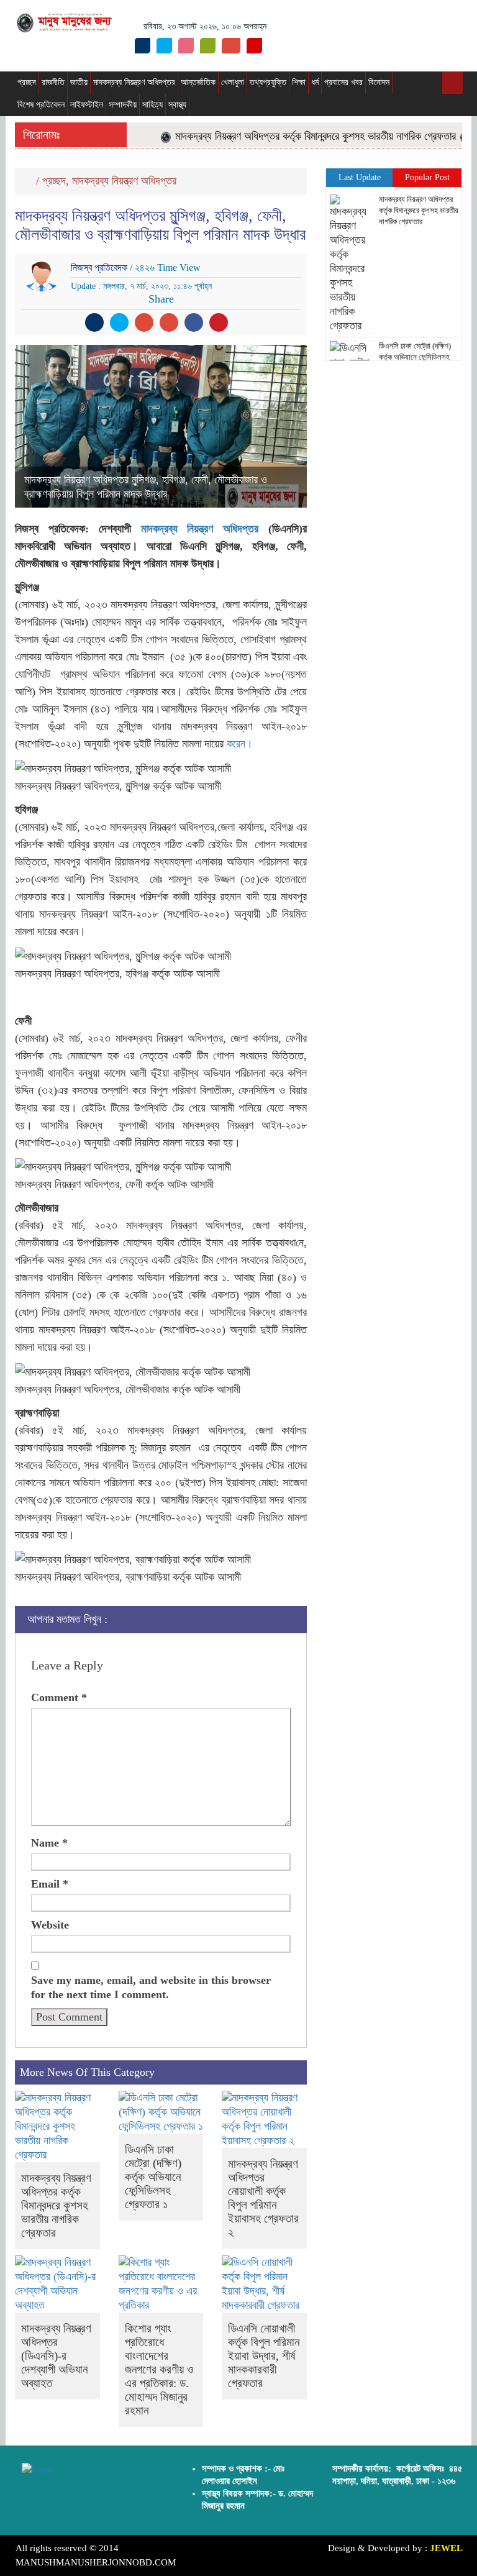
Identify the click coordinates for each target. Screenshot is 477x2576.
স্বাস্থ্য (177, 105)
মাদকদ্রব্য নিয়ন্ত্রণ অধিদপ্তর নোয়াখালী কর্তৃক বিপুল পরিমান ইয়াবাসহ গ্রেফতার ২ (263, 2198)
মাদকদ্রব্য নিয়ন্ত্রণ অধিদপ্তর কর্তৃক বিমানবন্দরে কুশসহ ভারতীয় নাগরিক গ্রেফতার (299, 136)
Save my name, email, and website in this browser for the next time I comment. (151, 1987)
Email (50, 1884)
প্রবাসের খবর (343, 82)
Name (49, 1843)
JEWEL (446, 2548)
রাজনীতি (53, 82)
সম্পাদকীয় (123, 105)
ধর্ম (315, 82)
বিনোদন (379, 82)
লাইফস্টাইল (87, 105)
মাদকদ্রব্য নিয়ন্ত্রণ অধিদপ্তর (134, 82)
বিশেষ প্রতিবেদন (41, 105)
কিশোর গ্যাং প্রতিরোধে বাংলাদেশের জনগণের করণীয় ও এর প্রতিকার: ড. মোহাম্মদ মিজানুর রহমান (159, 2369)
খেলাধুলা (233, 82)
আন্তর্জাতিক (198, 82)
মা (144, 529)
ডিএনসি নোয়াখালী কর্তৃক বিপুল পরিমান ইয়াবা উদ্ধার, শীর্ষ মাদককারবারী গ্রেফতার (264, 2356)
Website (50, 1925)
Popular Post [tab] (427, 177)
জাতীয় (79, 82)
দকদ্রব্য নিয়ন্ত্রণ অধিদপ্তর (203, 529)
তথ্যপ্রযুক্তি (268, 82)
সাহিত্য (152, 105)
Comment (59, 1697)
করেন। (240, 744)
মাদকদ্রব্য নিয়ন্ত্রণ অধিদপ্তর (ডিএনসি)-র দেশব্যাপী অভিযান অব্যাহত (56, 2356)
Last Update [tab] (360, 177)
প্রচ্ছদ (27, 82)
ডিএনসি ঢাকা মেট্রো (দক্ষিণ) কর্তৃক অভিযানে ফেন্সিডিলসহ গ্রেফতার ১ (153, 2177)
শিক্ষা (299, 82)
